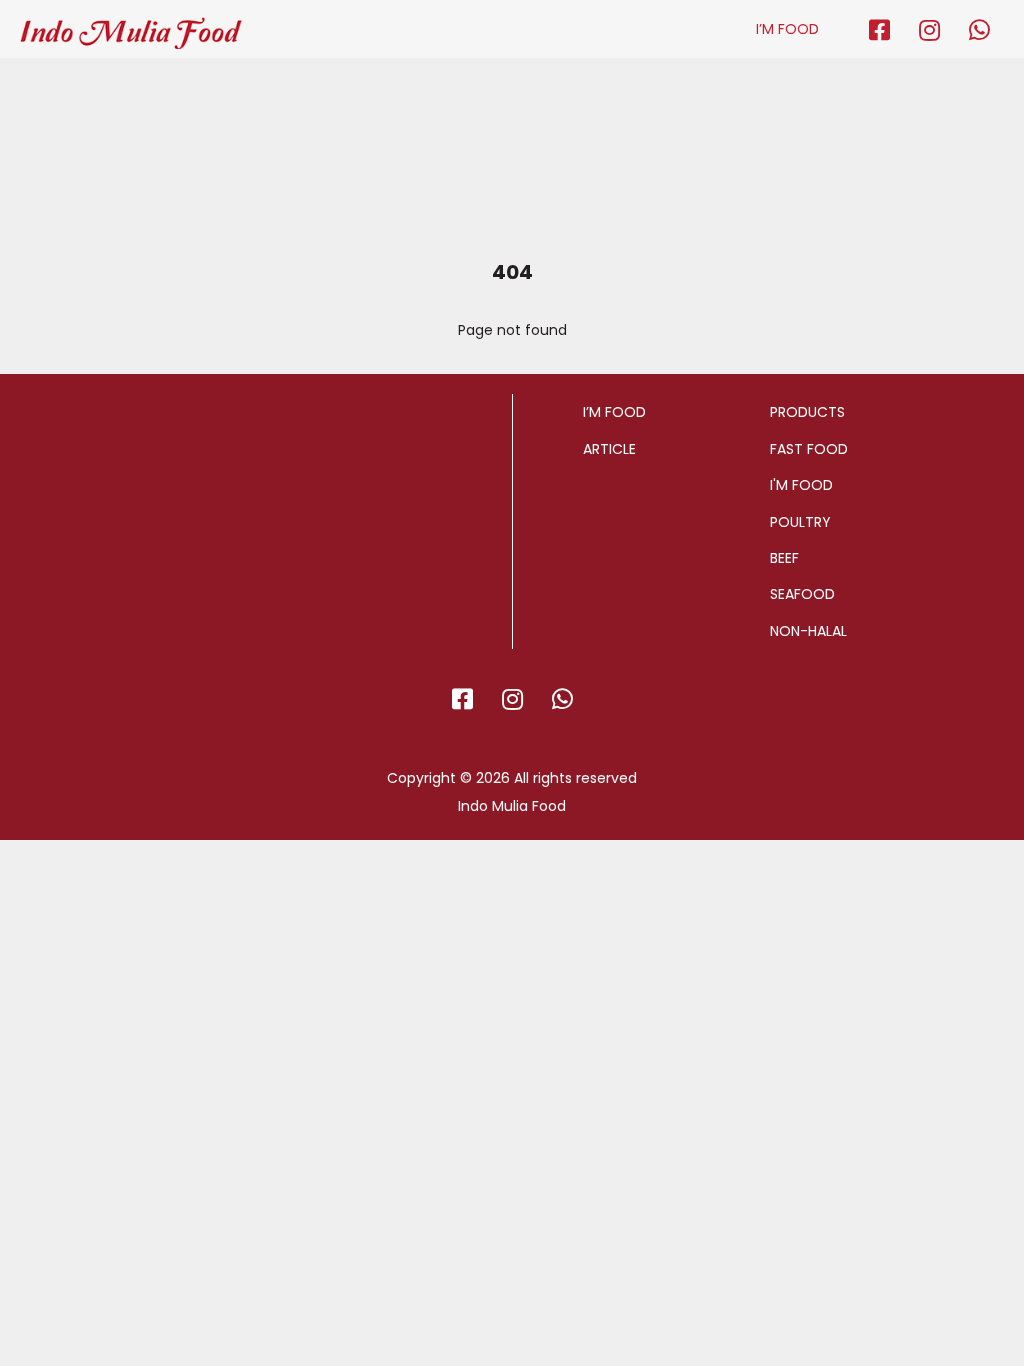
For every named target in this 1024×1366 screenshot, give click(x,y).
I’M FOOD (787, 29)
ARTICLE (609, 449)
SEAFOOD (802, 594)
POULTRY (800, 522)
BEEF (784, 558)
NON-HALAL (808, 631)
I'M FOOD (801, 485)
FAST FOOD (809, 449)
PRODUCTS (807, 412)
